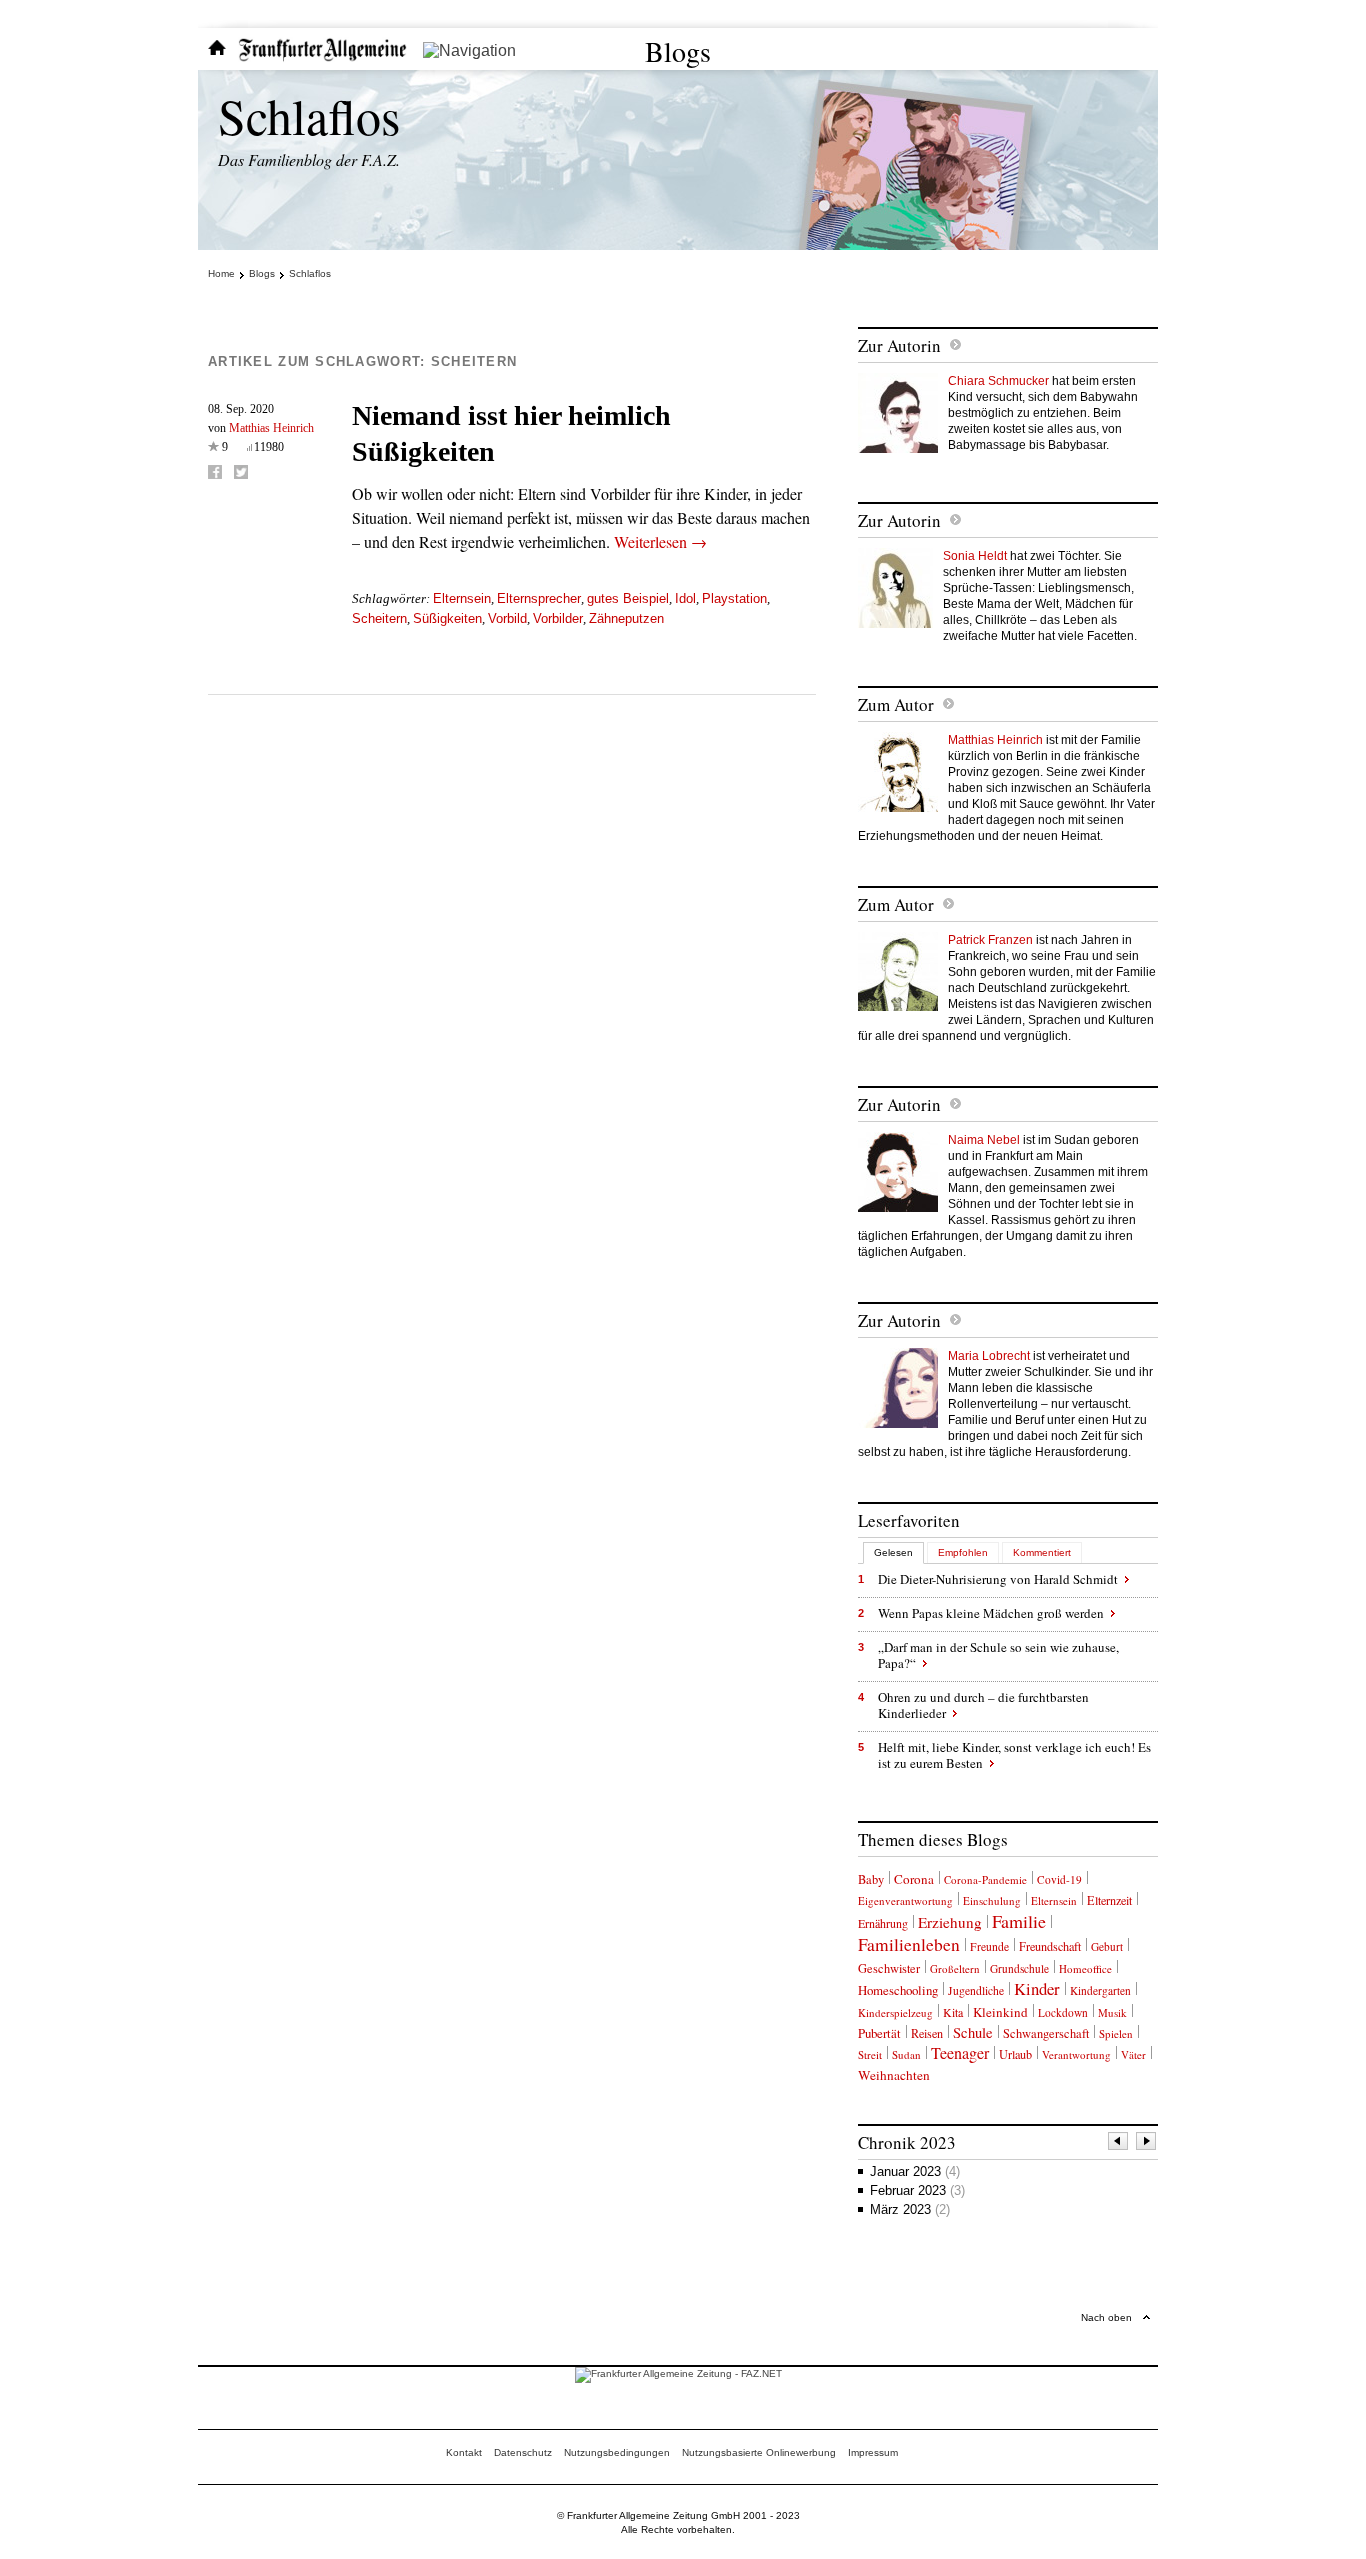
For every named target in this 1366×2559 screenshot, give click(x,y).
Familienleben (909, 1944)
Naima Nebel (984, 1140)
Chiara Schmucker (998, 381)
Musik (1112, 2012)
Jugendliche (976, 1990)
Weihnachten (894, 2075)
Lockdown (1063, 2012)
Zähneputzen (626, 618)
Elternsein (462, 598)
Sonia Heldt (975, 556)
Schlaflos (309, 115)
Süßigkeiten (447, 618)
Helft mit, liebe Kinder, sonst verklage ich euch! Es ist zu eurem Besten (1014, 1755)
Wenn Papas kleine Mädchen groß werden (991, 1613)
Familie (1019, 1921)
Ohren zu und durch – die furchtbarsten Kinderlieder (983, 1705)
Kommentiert (1042, 1552)
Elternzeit (1109, 1900)
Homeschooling (898, 1990)
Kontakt (464, 2452)
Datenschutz (523, 2452)
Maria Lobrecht (989, 1356)
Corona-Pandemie (985, 1879)
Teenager (960, 2052)
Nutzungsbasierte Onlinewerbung (759, 2452)
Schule (973, 2032)
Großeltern (955, 1968)
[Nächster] (1147, 2143)
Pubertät (879, 2033)
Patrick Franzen (990, 940)
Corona (914, 1879)
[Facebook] (215, 472)
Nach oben (1106, 2317)
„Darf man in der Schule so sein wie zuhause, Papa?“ (998, 1655)
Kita (953, 2012)
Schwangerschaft (1046, 2033)
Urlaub (1015, 2054)
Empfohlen (963, 1552)
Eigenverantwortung (905, 1900)
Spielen (1116, 2033)
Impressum (873, 2452)
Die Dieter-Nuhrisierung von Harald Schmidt (998, 1579)
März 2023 (910, 2209)
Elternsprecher (539, 598)
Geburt (1107, 1946)
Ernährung (883, 1923)
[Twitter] (241, 472)
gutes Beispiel (628, 598)
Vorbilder (558, 618)
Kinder (1037, 1988)
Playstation (734, 598)
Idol (685, 598)
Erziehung (950, 1922)
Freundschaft (1050, 1946)
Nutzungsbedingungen (617, 2452)
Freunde (989, 1946)
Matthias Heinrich (271, 428)
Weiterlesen (660, 541)
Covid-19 (1059, 1879)
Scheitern (379, 618)
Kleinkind (1000, 2012)
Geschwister (889, 1968)
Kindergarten (1100, 1990)
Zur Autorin (899, 345)
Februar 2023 (917, 2190)
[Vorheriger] (1119, 2143)
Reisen (927, 2033)
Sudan (906, 2054)
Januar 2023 (915, 2171)
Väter (1133, 2054)
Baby (871, 1879)
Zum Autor (896, 704)
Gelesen (893, 1552)
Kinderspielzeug (895, 2012)
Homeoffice (1085, 1968)
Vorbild (507, 618)
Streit (870, 2054)
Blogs (678, 51)
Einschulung (992, 1900)
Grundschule (1019, 1968)
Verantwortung (1076, 2054)
